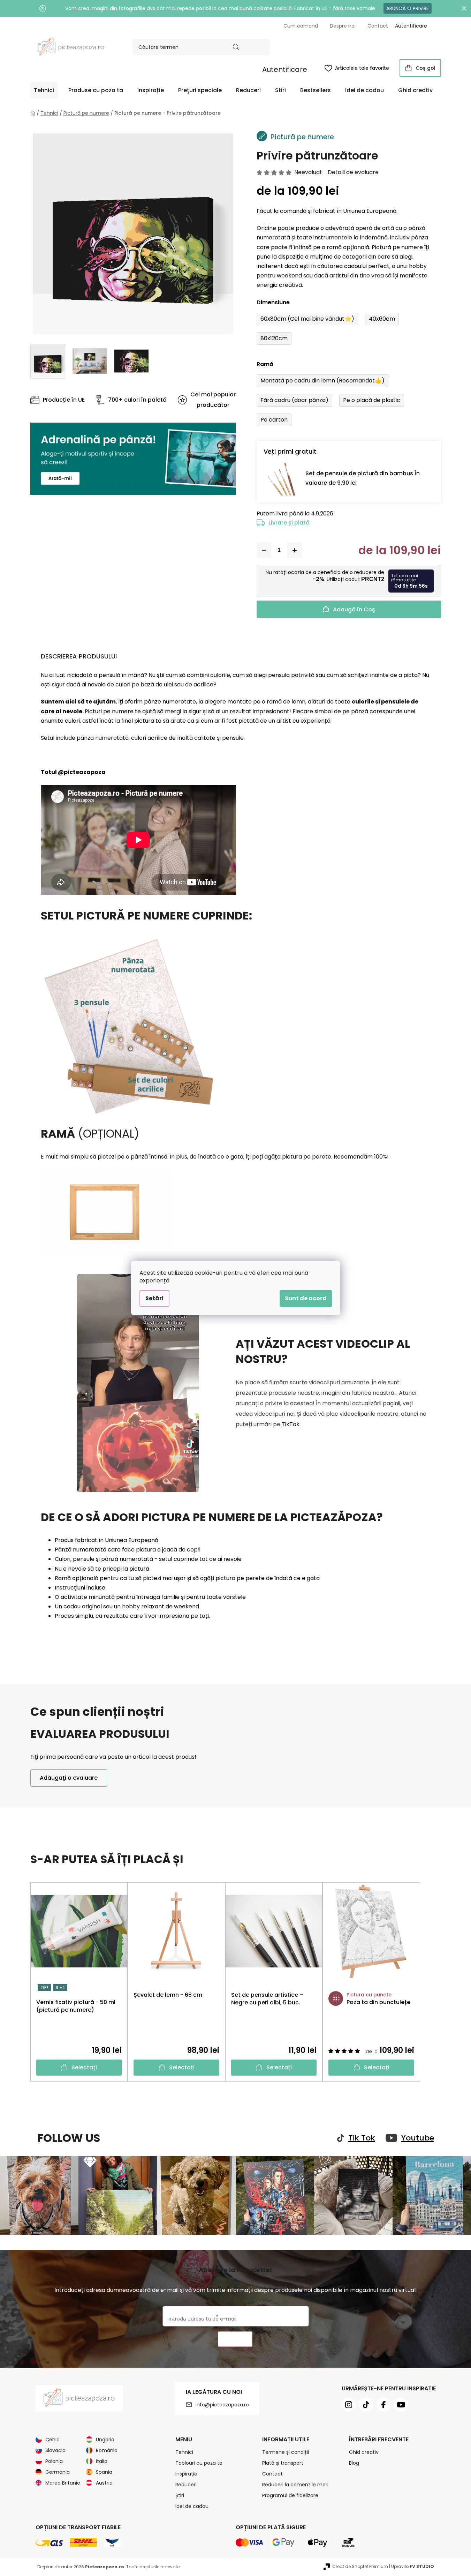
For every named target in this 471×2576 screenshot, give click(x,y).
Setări (154, 1298)
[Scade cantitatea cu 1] (264, 550)
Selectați (84, 2067)
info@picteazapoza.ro (222, 2405)
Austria (104, 2483)
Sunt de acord (306, 1298)
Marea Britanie (63, 2483)
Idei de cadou (192, 2506)
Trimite (235, 2339)
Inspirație (186, 2474)
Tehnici (184, 2452)
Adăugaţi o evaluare (69, 1778)
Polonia (54, 2461)
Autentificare (285, 69)
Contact (378, 26)
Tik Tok (362, 2138)
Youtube (418, 2138)
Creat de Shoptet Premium (360, 2566)
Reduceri (186, 2485)
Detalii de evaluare (353, 172)
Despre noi (343, 26)
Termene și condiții (286, 2452)
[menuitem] (44, 90)
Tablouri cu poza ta (199, 2463)
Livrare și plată (289, 523)
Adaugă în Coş (354, 609)
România (107, 2450)
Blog (354, 2463)
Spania (104, 2472)
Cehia (52, 2440)
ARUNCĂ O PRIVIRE (408, 8)
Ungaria (105, 2440)
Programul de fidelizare (290, 2495)
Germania (58, 2472)
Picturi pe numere (109, 711)
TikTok (291, 1424)
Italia (102, 2461)
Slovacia (55, 2450)
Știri (180, 2495)
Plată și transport (283, 2463)
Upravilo (413, 2566)
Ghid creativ (364, 2452)
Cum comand (301, 26)
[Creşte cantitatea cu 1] (295, 550)
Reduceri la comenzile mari (295, 2485)
